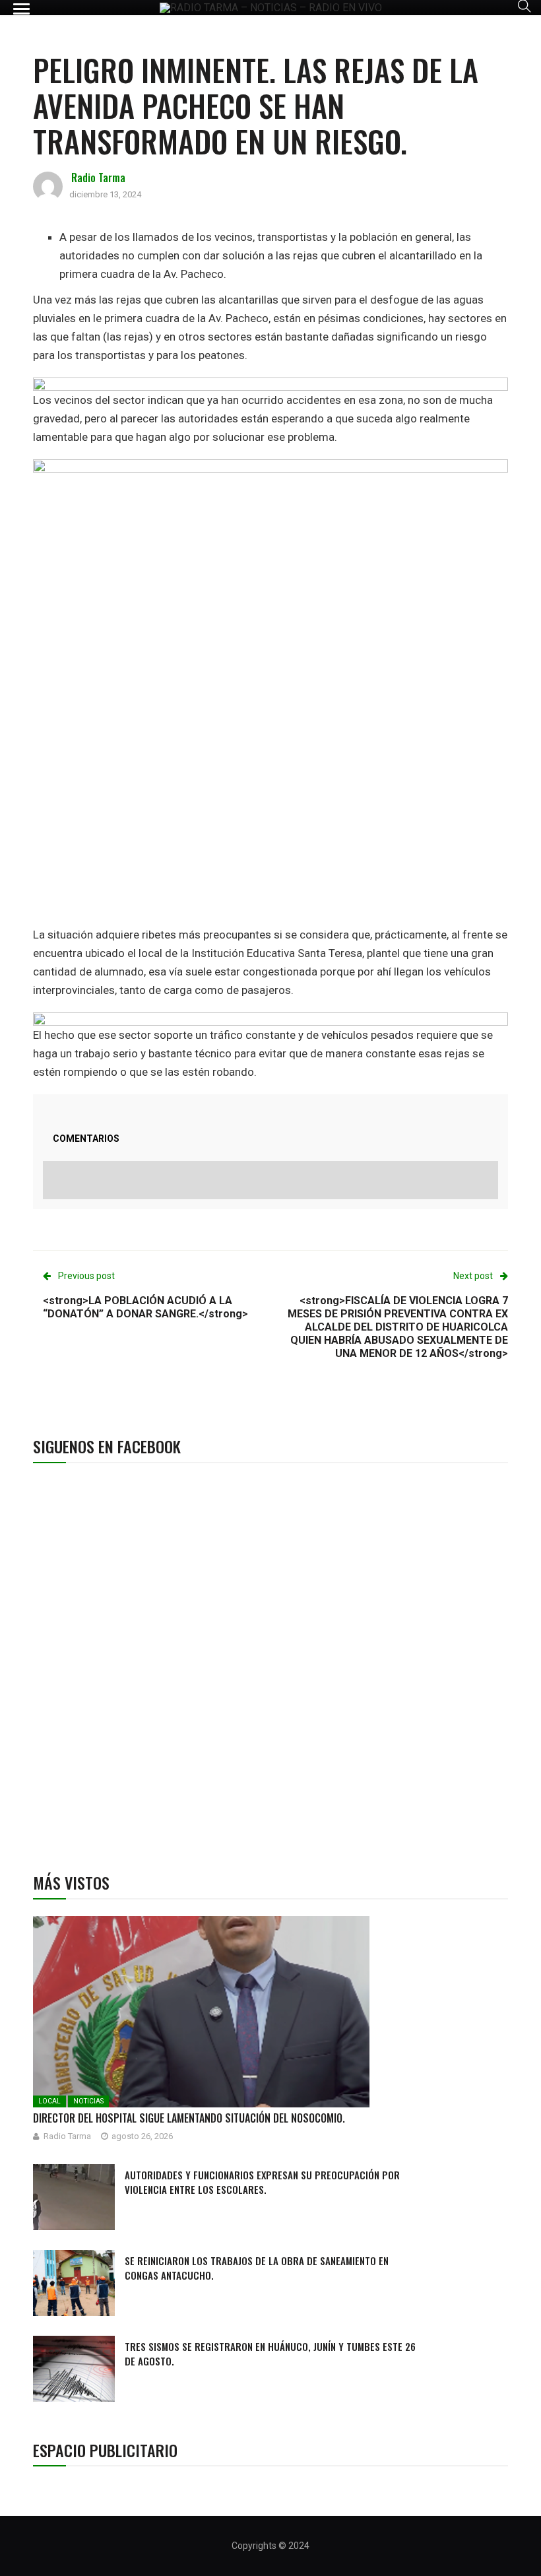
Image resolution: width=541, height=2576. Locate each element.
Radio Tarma (98, 178)
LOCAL (49, 2101)
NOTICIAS (88, 2101)
